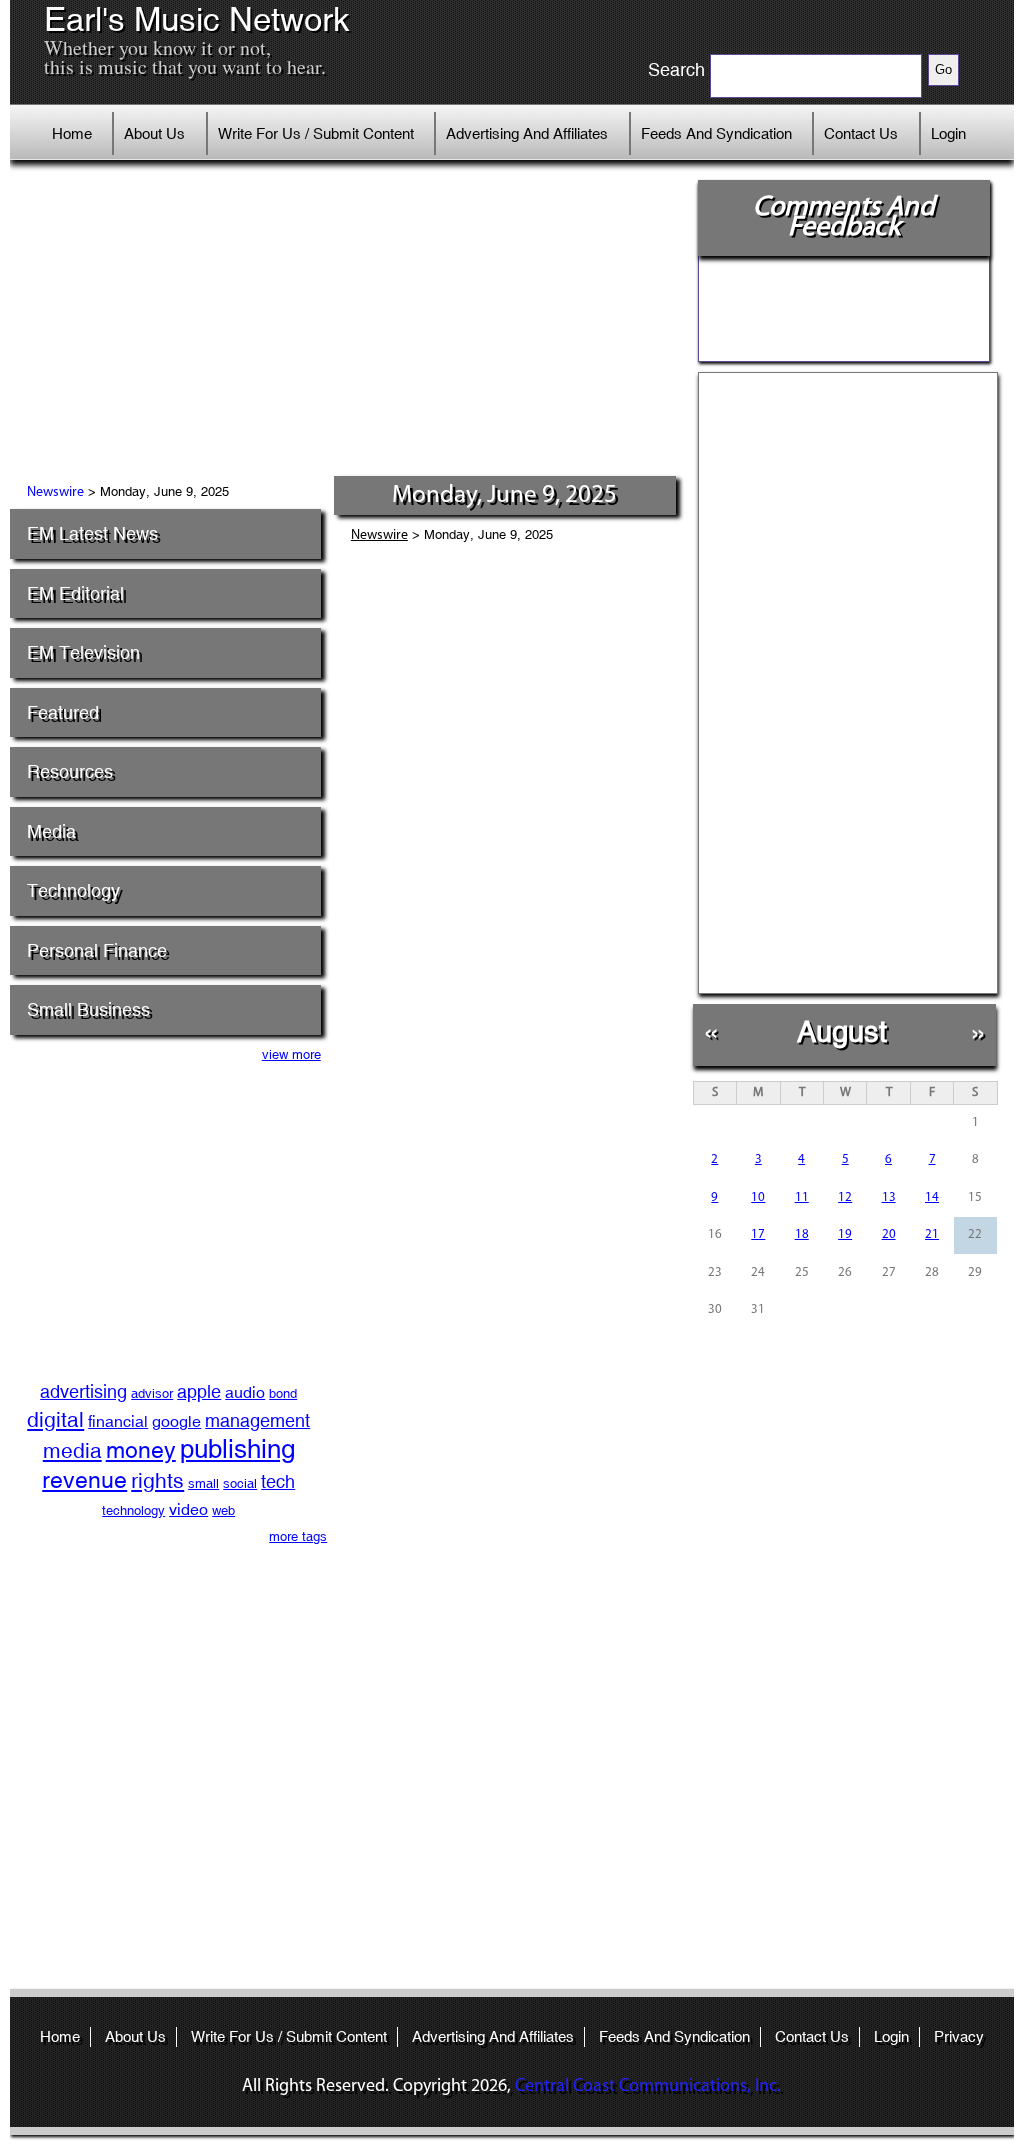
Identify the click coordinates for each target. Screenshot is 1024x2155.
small (203, 1483)
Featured (63, 712)
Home (72, 133)
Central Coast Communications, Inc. (648, 2087)
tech (278, 1481)
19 (845, 1234)
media (72, 1451)
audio (245, 1392)
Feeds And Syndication (716, 133)
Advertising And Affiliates (527, 133)
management (257, 1420)
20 (889, 1234)
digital (55, 1420)
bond (283, 1393)
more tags (298, 1536)
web (223, 1510)
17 (758, 1234)
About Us (154, 133)
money (141, 1449)
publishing (237, 1449)
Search (676, 70)
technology (133, 1510)
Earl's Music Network (197, 20)
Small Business (88, 1009)
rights (157, 1481)
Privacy (959, 2036)
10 (758, 1197)
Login (948, 133)
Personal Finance (97, 950)
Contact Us (861, 133)
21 (932, 1234)
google (176, 1421)
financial (118, 1421)
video (188, 1509)
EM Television (83, 652)
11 (802, 1197)
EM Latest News (92, 533)
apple (199, 1391)
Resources (70, 771)
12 (845, 1197)
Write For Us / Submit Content (316, 133)
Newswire (55, 492)
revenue (84, 1479)
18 (802, 1234)
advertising (83, 1391)
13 (889, 1197)
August (842, 1031)
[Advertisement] (351, 325)
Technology (73, 890)
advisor (152, 1393)
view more (291, 1054)
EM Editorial (75, 593)
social (240, 1483)
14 (932, 1197)
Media (51, 831)
